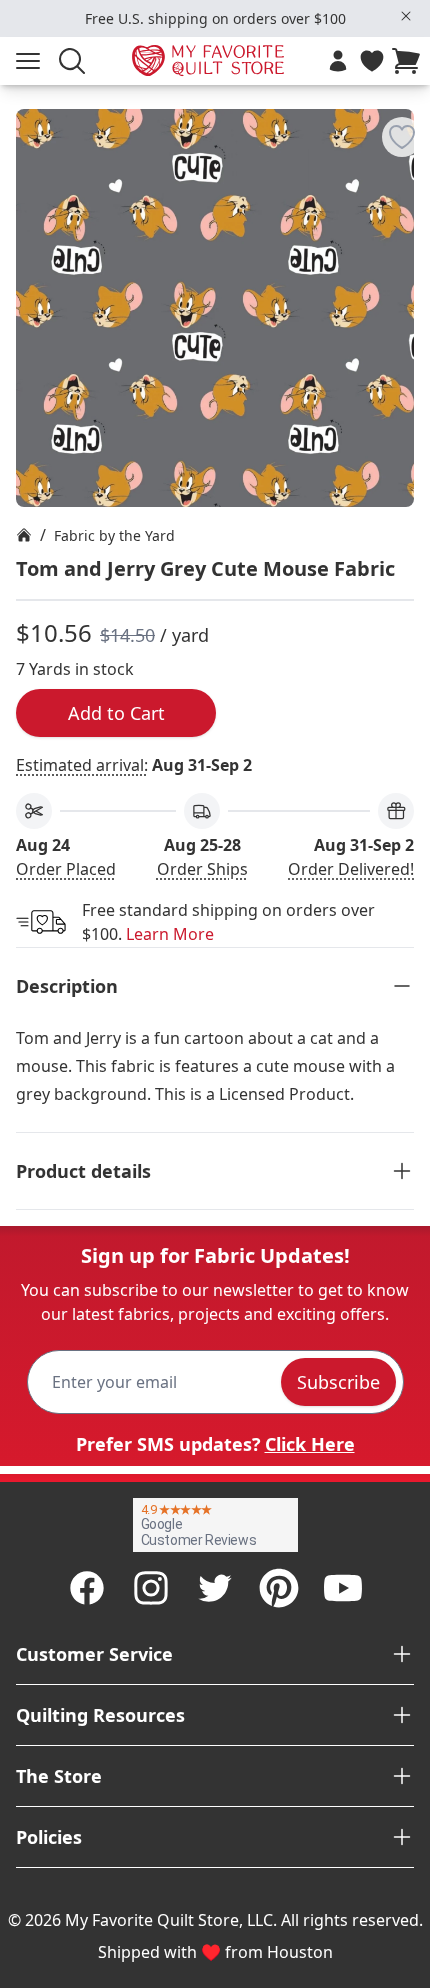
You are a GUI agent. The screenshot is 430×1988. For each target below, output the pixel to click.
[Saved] (372, 61)
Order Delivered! (351, 869)
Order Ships (202, 869)
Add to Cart (116, 713)
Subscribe (338, 1382)
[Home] (24, 535)
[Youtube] (343, 1588)
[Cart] (410, 61)
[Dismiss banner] (406, 16)
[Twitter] (215, 1588)
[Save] (402, 137)
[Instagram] (151, 1588)
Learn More (170, 934)
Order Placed (66, 869)
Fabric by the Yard (114, 535)
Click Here (310, 1444)
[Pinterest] (279, 1588)
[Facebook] (87, 1588)
